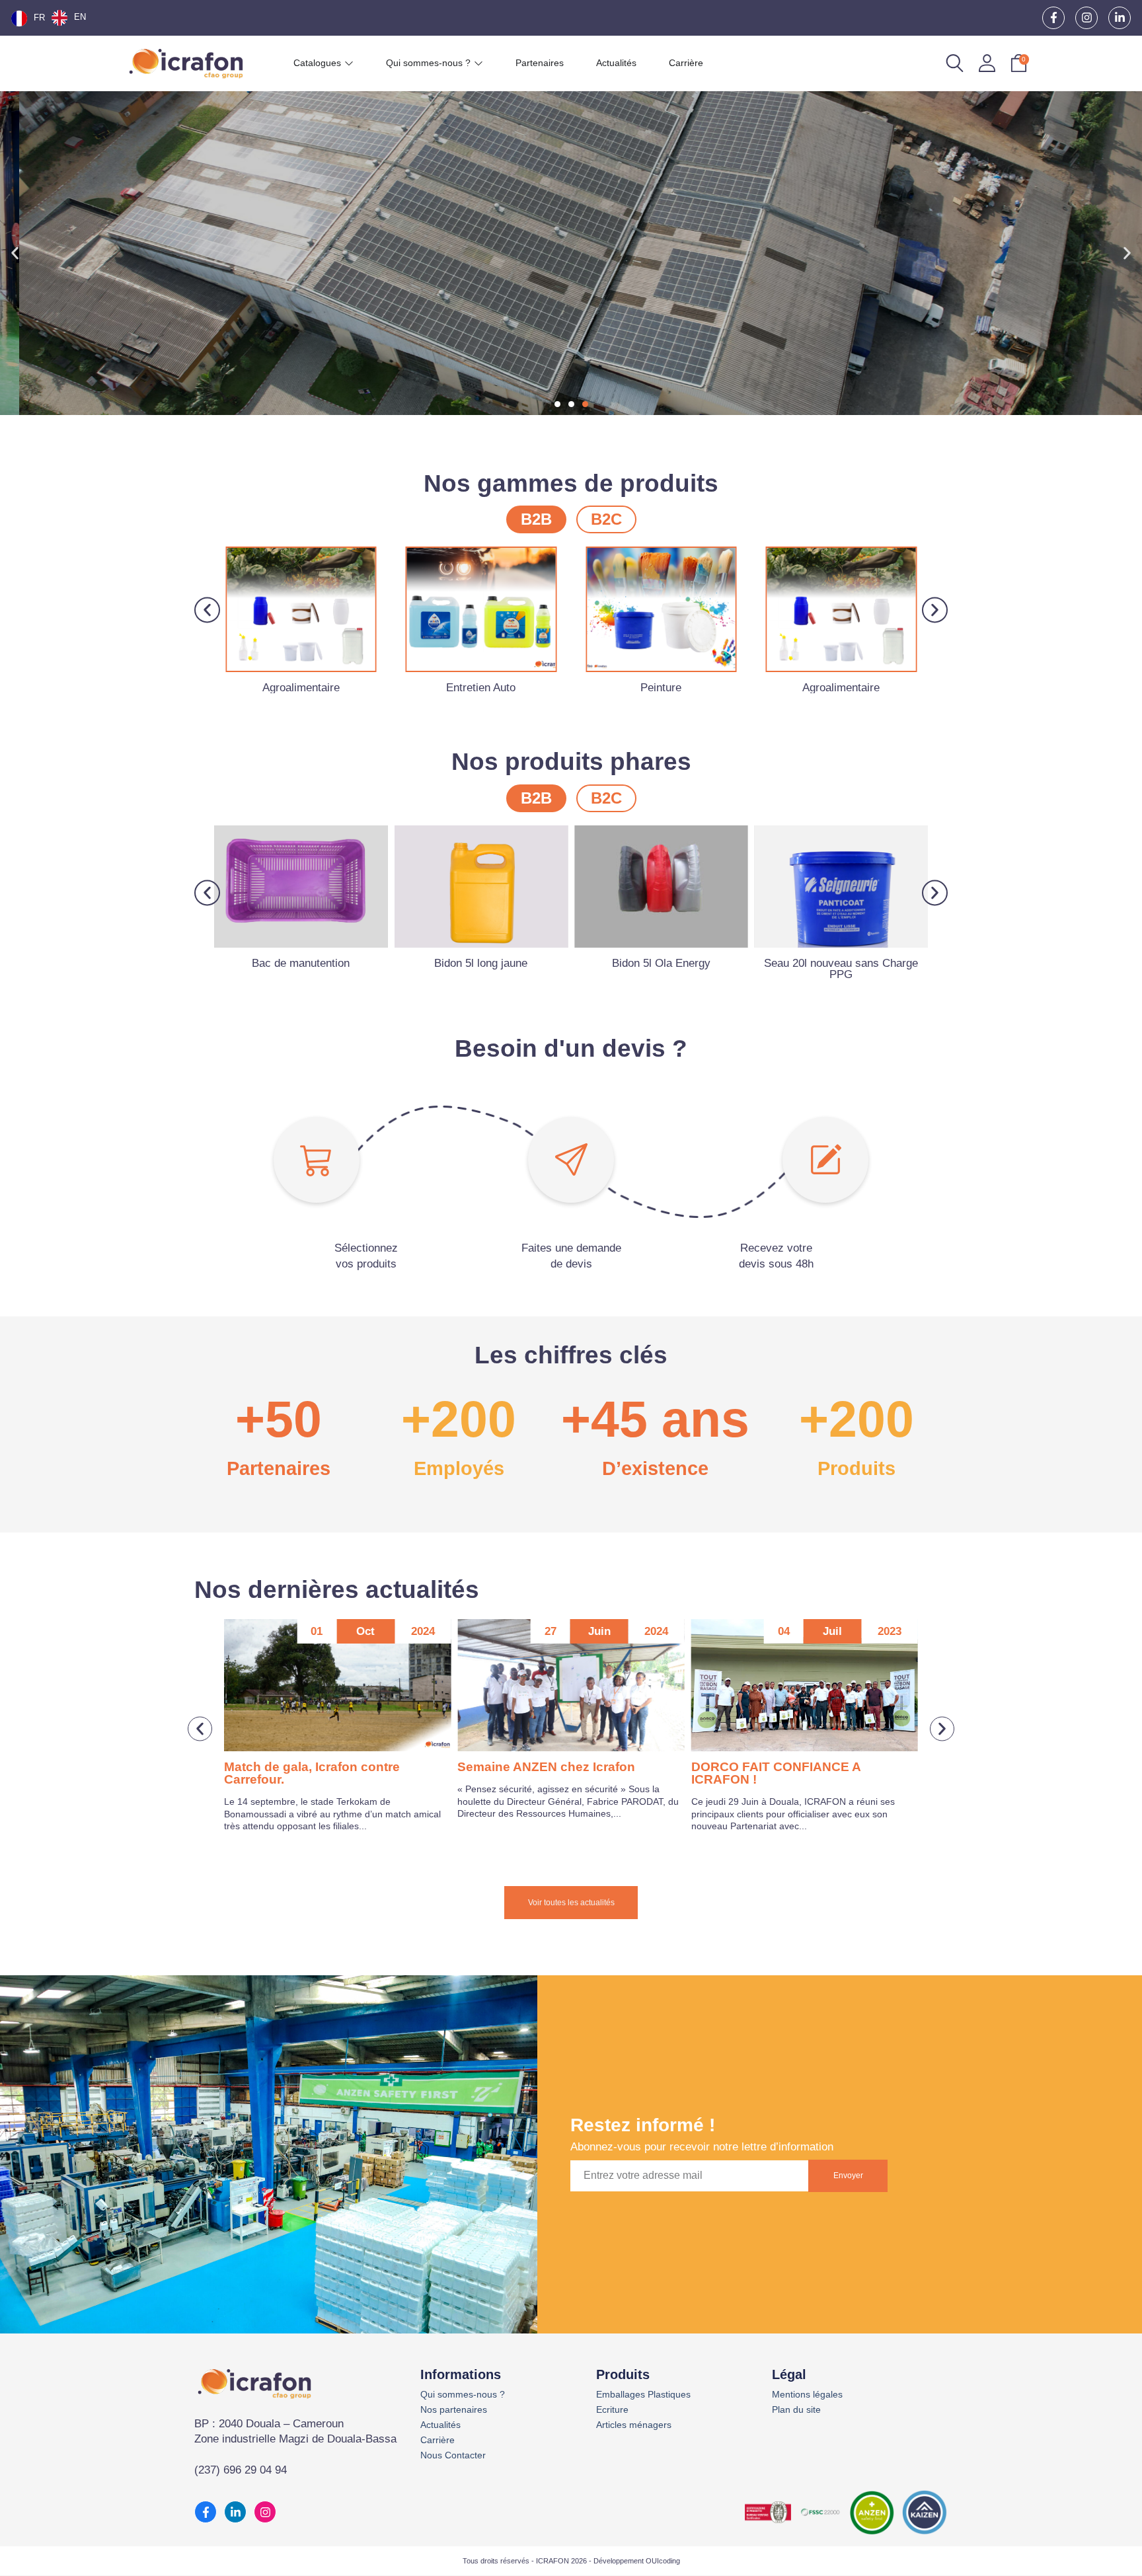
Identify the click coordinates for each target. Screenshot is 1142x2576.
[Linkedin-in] (1120, 18)
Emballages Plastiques (643, 2395)
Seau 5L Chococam (841, 963)
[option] (69, 18)
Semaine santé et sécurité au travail (799, 1767)
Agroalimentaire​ (301, 688)
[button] (15, 253)
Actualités (440, 2425)
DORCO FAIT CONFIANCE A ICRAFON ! (542, 1773)
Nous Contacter (453, 2455)
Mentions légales (807, 2395)
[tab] (536, 519)
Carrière (438, 2440)
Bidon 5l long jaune (301, 963)
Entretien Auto (481, 688)
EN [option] (80, 17)
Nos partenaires (454, 2410)
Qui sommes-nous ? (463, 2395)
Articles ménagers (634, 2425)
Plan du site (796, 2410)
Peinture (661, 688)
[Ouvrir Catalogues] (349, 63)
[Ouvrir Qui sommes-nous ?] (478, 63)
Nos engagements (143, 302)
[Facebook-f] (1053, 18)
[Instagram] (1086, 18)
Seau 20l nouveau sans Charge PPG (661, 969)
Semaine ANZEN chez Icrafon (313, 1767)
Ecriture (612, 2410)
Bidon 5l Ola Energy (481, 963)
